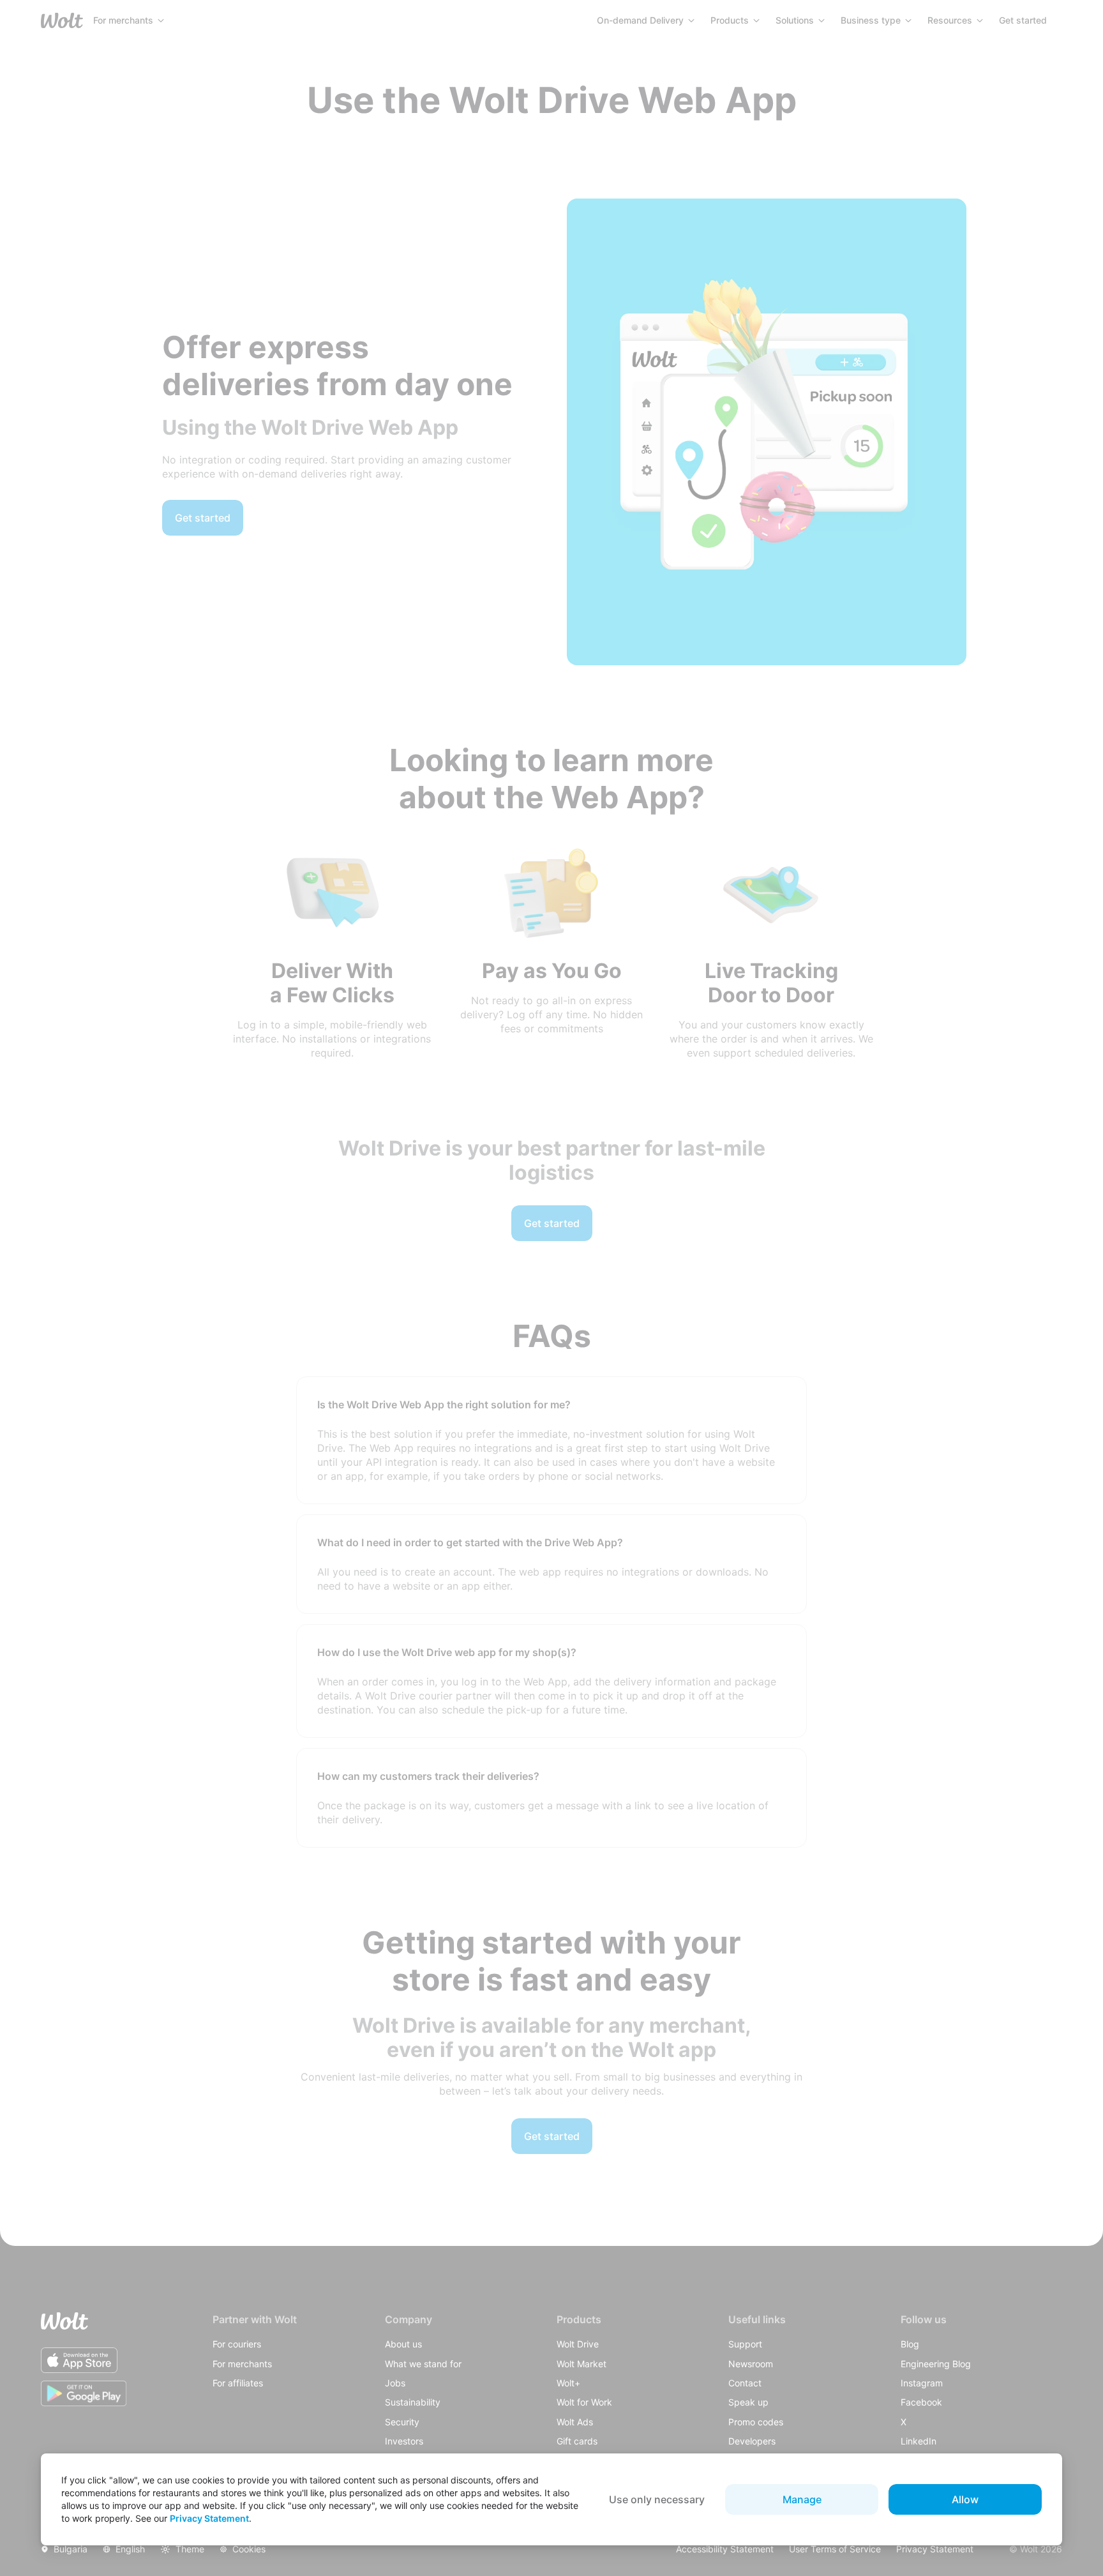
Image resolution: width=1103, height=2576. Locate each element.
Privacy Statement (209, 2518)
